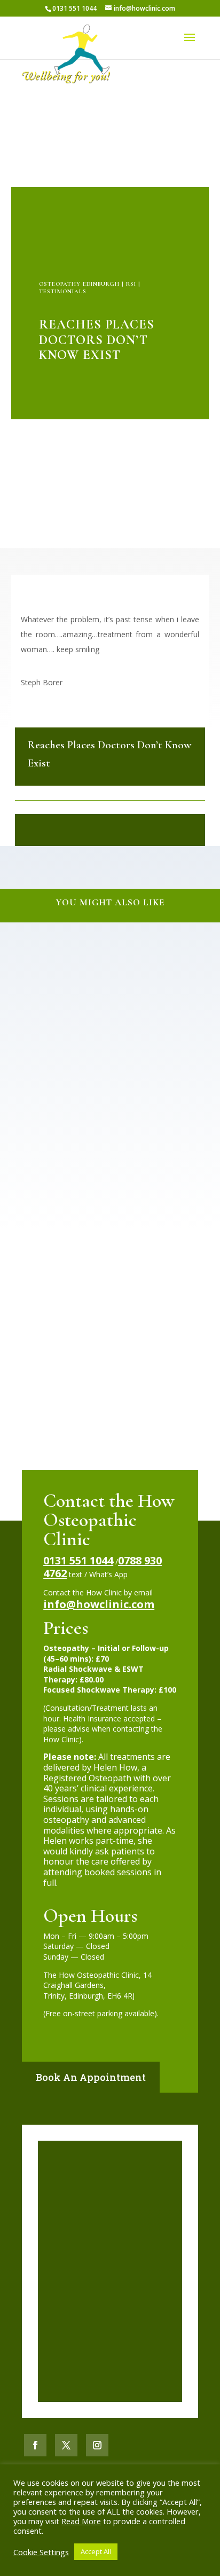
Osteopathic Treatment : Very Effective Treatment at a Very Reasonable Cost (110, 974)
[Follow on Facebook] (35, 2445)
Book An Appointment (91, 2077)
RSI (131, 284)
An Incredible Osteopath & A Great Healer (110, 1140)
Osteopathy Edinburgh (79, 284)
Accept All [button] (96, 2551)
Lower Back (105, 988)
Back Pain (70, 988)
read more (36, 1092)
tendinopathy (136, 1149)
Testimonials (63, 291)
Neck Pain (140, 1310)
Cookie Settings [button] (41, 2552)
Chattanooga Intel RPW (110, 1300)
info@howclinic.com (99, 1604)
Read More (81, 2521)
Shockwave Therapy (83, 1149)
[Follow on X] (66, 2445)
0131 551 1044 (78, 1560)
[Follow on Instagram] (97, 2445)
